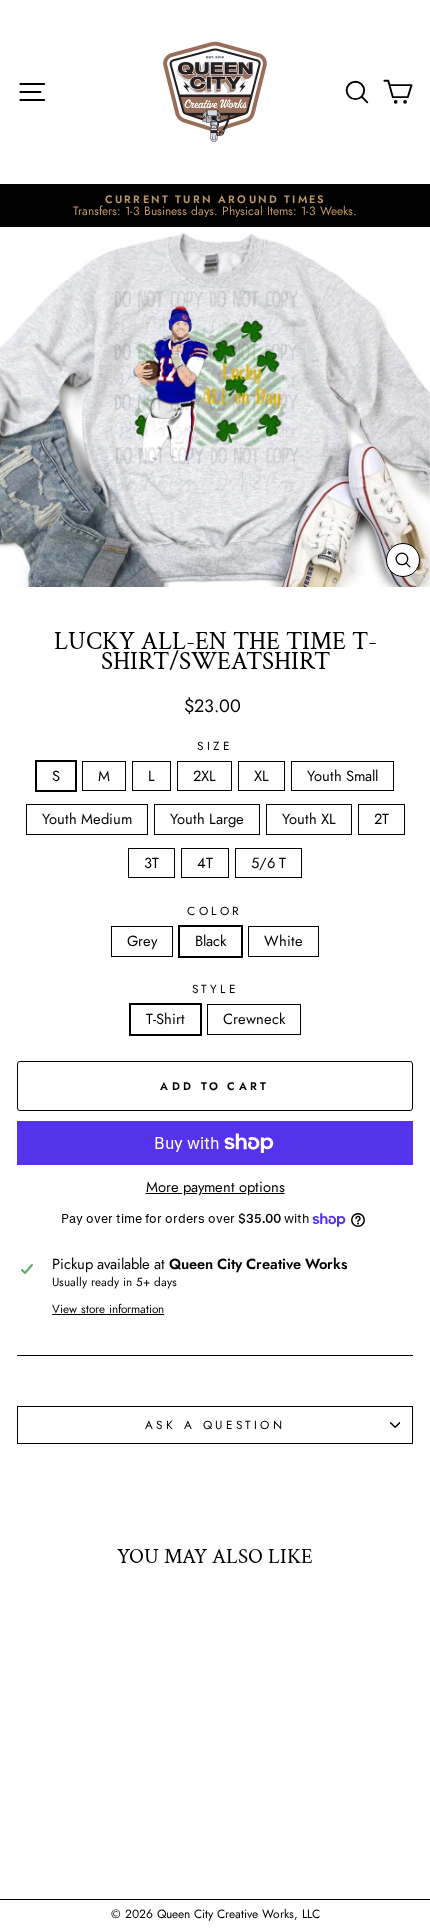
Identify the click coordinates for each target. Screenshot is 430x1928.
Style (215, 989)
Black (210, 941)
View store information (108, 1309)
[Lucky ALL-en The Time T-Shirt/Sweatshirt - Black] (92, 1835)
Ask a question (215, 1424)
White (283, 941)
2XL (204, 776)
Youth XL (309, 819)
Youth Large (207, 819)
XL (261, 776)
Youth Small (342, 776)
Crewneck (254, 1019)
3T (151, 863)
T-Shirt (165, 1019)
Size (214, 746)
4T (205, 863)
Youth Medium (87, 819)
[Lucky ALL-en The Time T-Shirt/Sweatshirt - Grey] (69, 1835)
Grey (142, 941)
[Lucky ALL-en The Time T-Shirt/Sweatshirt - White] (115, 1835)
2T (381, 819)
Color (215, 911)
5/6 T (268, 863)
